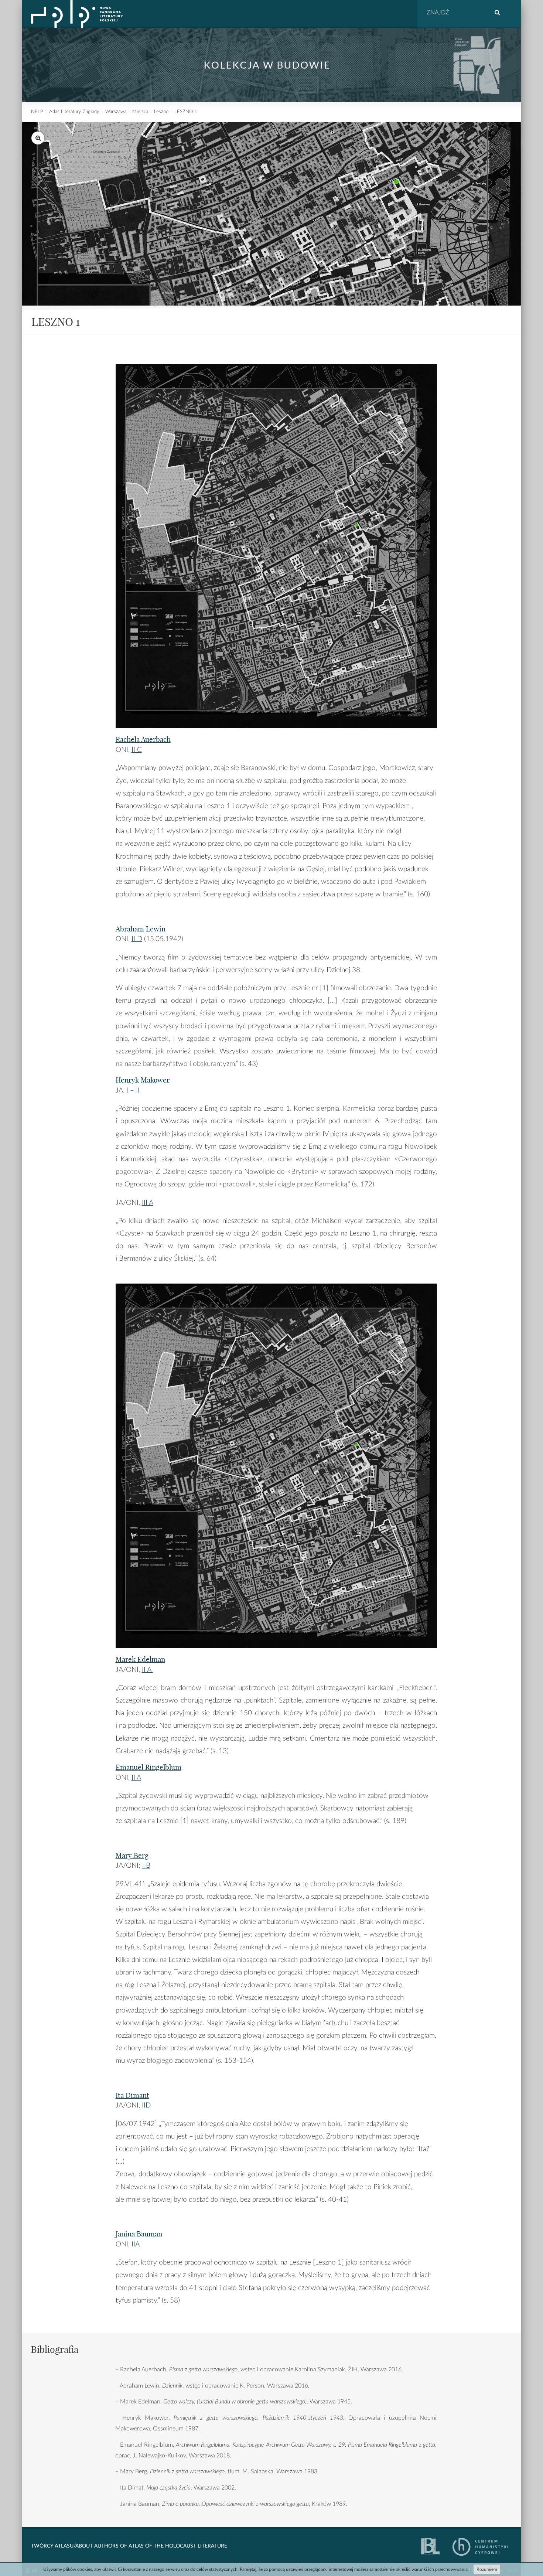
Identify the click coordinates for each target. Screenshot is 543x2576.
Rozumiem (487, 2569)
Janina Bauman (139, 2234)
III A (148, 1203)
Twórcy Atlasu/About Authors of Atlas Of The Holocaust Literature (129, 2546)
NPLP (37, 112)
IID (146, 2105)
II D (137, 939)
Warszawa (116, 112)
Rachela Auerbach (143, 739)
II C (137, 750)
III (137, 1091)
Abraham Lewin (141, 929)
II (128, 1091)
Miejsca (140, 112)
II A (147, 1670)
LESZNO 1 (186, 112)
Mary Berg (132, 1856)
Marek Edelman (140, 1659)
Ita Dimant (132, 2095)
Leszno (161, 112)
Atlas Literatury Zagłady (74, 112)
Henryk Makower (143, 1080)
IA (136, 2244)
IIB (146, 1866)
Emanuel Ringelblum (148, 1767)
